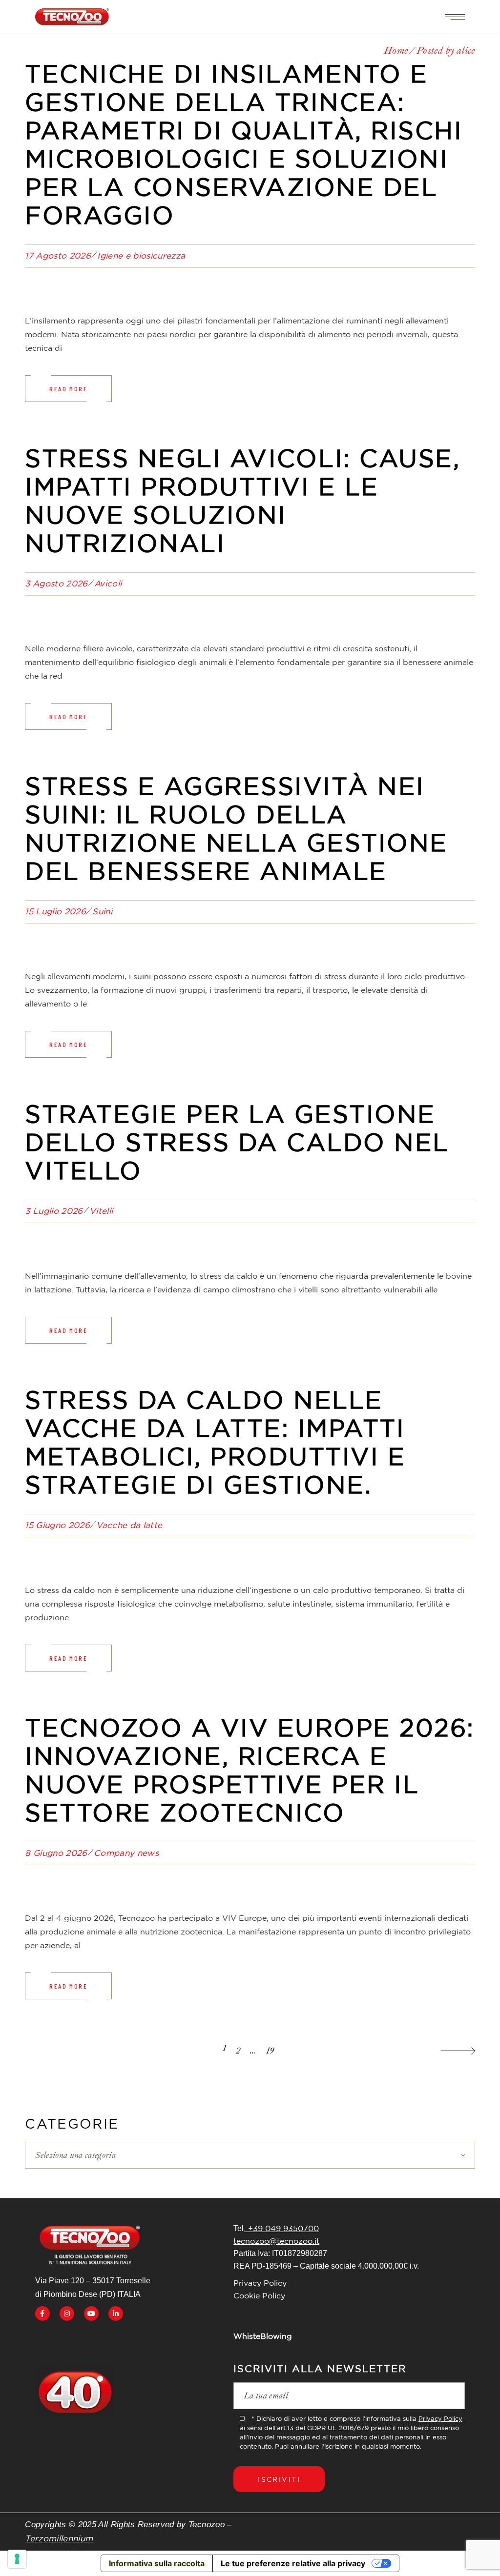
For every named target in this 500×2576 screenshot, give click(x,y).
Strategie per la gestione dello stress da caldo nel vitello (237, 1142)
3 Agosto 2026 (56, 583)
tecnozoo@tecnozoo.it (276, 2241)
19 (270, 2051)
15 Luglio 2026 (55, 911)
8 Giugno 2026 (56, 1853)
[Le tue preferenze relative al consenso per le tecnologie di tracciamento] (17, 2559)
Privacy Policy (260, 2283)
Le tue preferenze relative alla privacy (293, 2563)
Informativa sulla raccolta (157, 2563)
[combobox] (250, 2155)
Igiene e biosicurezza (141, 255)
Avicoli (108, 583)
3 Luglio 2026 (54, 1211)
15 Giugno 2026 (57, 1525)
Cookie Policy (259, 2295)
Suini (102, 911)
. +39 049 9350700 (281, 2228)
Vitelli (101, 1211)
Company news (126, 1853)
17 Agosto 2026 (58, 255)
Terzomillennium (59, 2538)
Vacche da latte (129, 1525)
